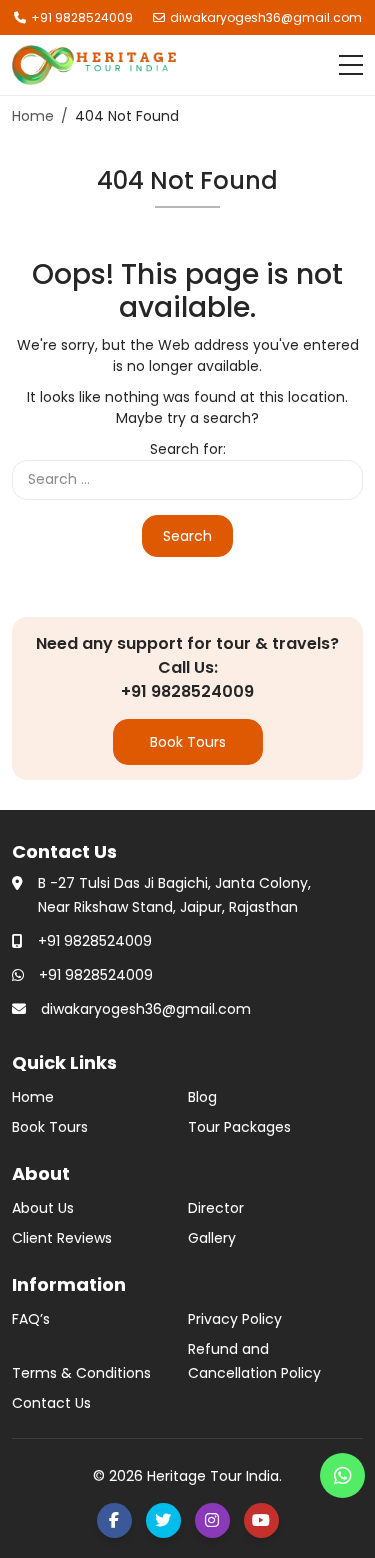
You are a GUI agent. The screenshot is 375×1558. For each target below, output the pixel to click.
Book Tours (188, 742)
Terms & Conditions (81, 1373)
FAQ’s (31, 1319)
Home (33, 1097)
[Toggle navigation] (351, 65)
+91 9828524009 (82, 17)
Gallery (212, 1238)
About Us (43, 1208)
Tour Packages (239, 1127)
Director (216, 1208)
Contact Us (51, 1403)
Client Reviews (62, 1238)
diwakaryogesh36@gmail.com (266, 17)
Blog (202, 1097)
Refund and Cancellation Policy (254, 1361)
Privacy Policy (235, 1319)
